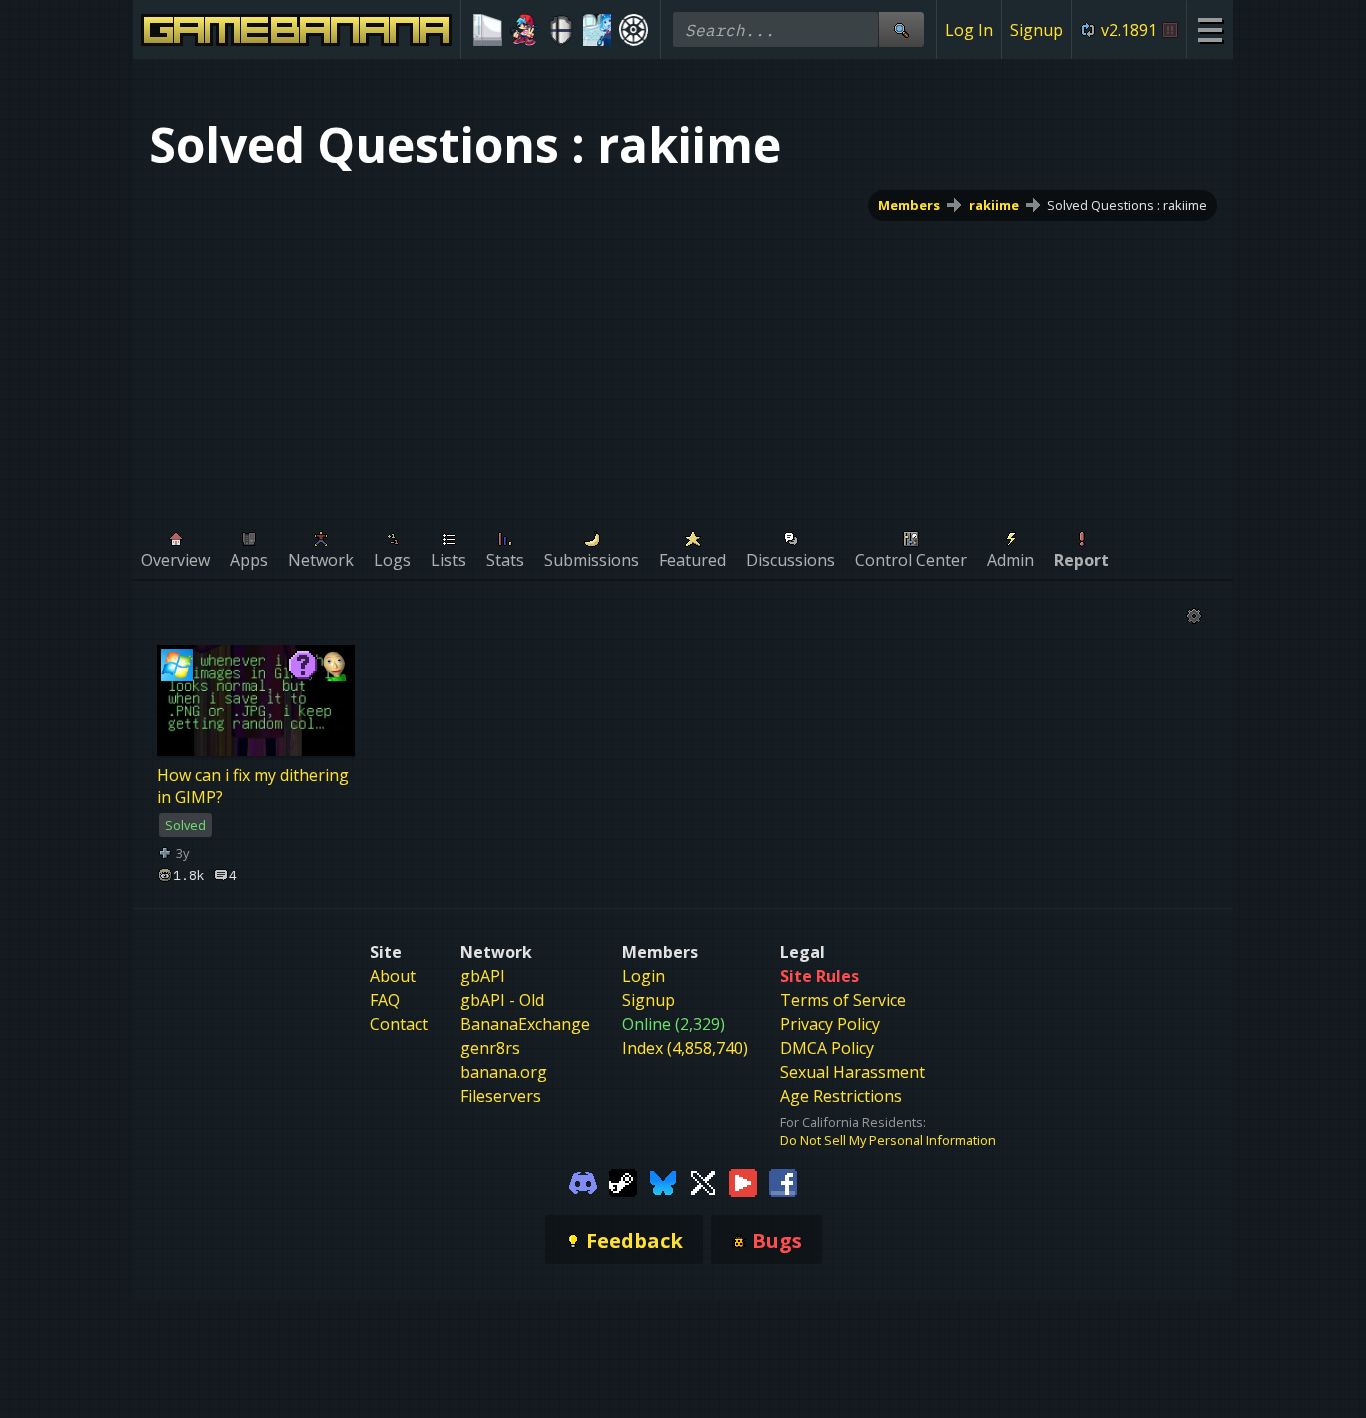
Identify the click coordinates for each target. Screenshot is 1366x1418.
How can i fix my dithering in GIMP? (253, 786)
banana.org (503, 1072)
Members (909, 205)
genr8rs (490, 1048)
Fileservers (500, 1096)
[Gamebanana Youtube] (743, 1181)
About (393, 976)
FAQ (385, 1000)
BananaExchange (525, 1024)
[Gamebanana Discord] (583, 1181)
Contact (399, 1024)
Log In (969, 30)
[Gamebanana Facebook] (783, 1181)
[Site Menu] (1209, 29)
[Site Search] (901, 29)
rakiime (994, 205)
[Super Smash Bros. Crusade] (560, 30)
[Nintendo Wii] (487, 30)
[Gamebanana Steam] (623, 1181)
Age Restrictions (841, 1096)
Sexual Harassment (852, 1072)
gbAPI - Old (502, 1000)
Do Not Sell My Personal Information (888, 1140)
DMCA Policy (827, 1048)
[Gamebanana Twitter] (703, 1181)
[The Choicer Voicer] (597, 30)
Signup (1036, 30)
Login (643, 976)
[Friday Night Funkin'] (524, 30)
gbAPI (482, 976)
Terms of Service (843, 1000)
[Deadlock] (633, 30)
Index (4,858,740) (685, 1048)
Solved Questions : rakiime (1127, 205)
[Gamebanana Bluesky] (663, 1181)
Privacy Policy (830, 1024)
